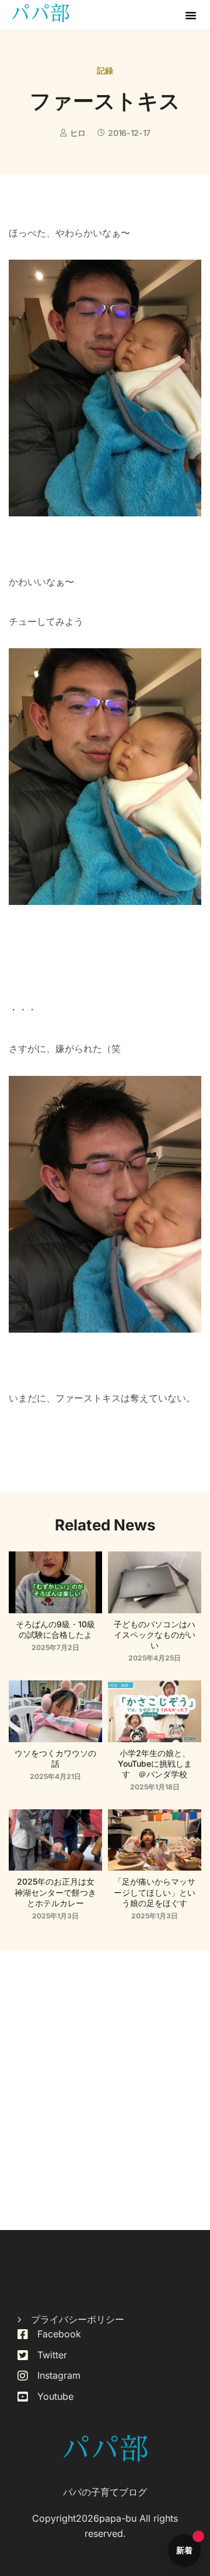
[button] (191, 15)
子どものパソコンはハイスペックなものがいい (155, 1635)
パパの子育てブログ (105, 2492)
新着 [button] (185, 2550)
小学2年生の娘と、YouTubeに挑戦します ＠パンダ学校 (155, 1764)
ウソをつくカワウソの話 (55, 1758)
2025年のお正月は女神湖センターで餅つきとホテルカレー (55, 1892)
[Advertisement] (105, 2090)
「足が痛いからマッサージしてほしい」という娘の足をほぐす (155, 1892)
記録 (105, 70)
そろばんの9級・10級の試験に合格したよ (55, 1629)
